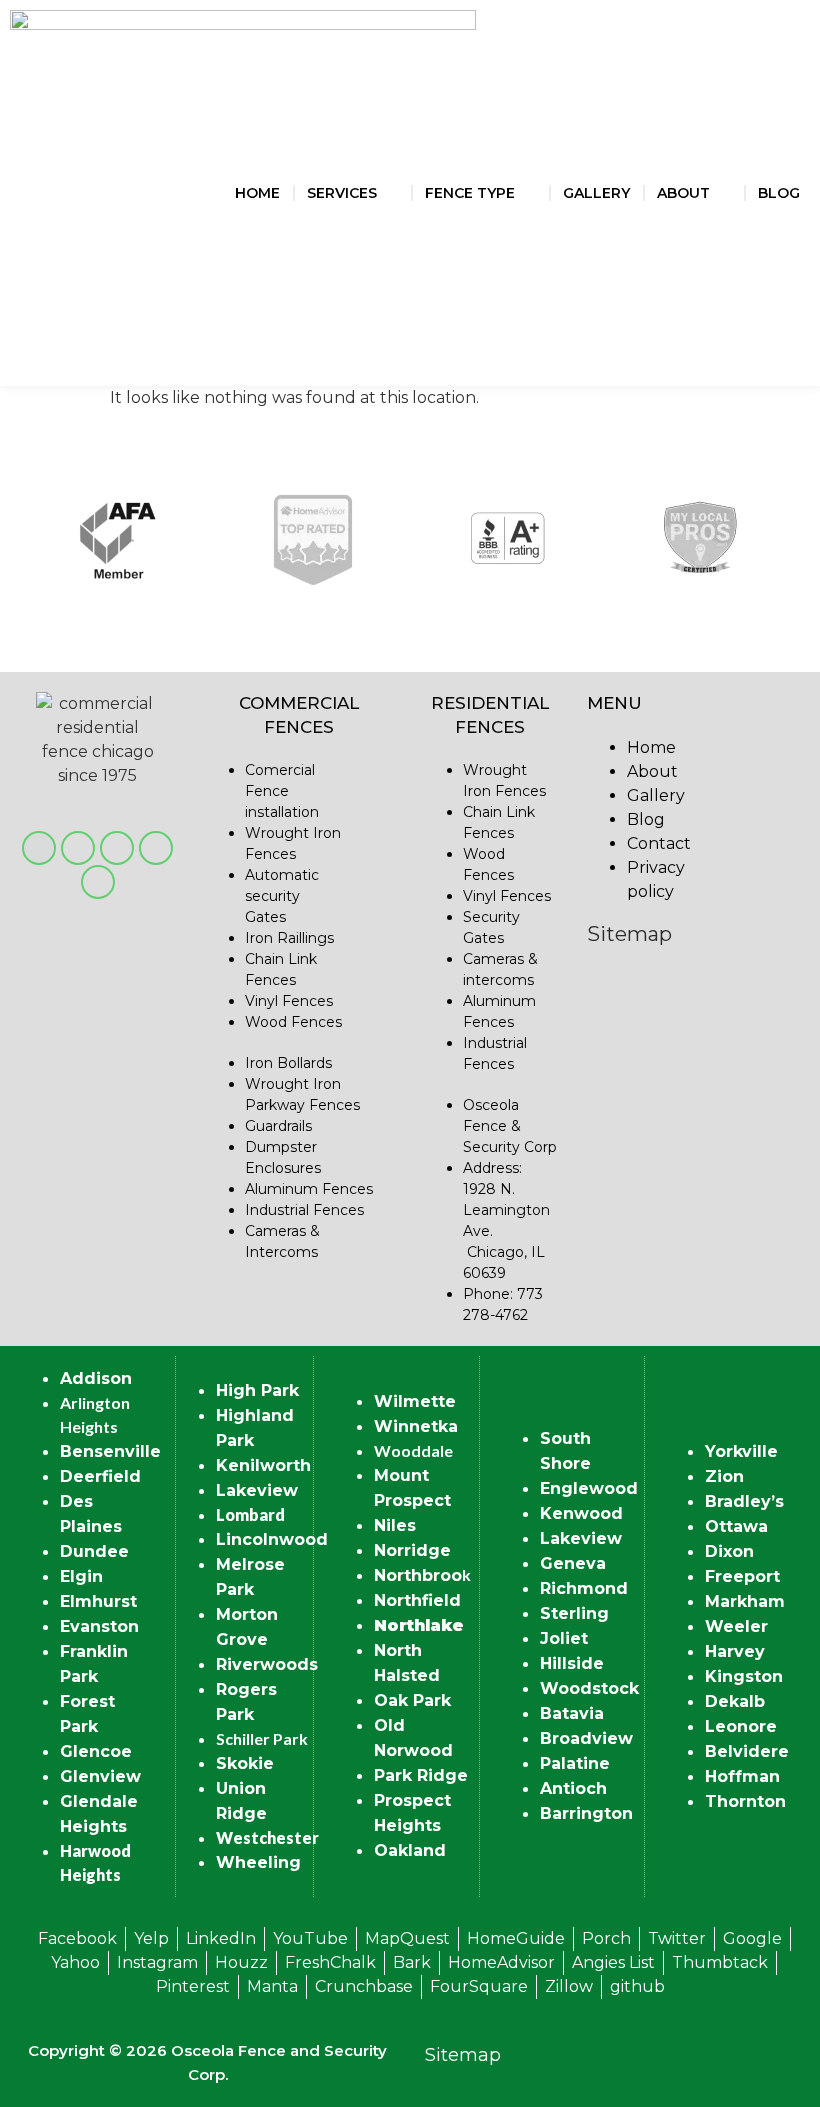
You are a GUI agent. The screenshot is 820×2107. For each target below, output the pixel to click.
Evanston (99, 1626)
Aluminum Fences (309, 1189)
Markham (745, 1601)
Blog (779, 193)
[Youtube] (78, 848)
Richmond (584, 1588)
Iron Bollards (288, 1063)
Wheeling (258, 1862)
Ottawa (736, 1526)
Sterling (574, 1613)
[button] (39, 543)
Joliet (564, 1638)
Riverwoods (267, 1664)
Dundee (94, 1551)
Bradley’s (744, 1501)
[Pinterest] (117, 848)
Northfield (417, 1600)
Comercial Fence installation (282, 791)
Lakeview (257, 1490)
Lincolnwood (272, 1539)
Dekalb (735, 1701)
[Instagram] (156, 848)
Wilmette (415, 1401)
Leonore (741, 1726)
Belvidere (747, 1751)
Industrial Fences (304, 1210)
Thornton (745, 1801)
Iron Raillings (289, 938)
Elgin (81, 1576)
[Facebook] (39, 848)
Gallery (596, 193)
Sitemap (629, 934)
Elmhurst (98, 1601)
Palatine (575, 1763)
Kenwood (581, 1513)
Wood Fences (293, 1022)
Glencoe (96, 1751)
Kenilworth (263, 1465)
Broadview (586, 1738)
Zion (724, 1476)
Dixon (729, 1551)
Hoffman (742, 1776)
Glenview (100, 1776)
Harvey (735, 1651)
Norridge (412, 1550)
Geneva (573, 1563)
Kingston (744, 1676)
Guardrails (278, 1126)
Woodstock (589, 1688)
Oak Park (412, 1700)
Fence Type (470, 193)
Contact (659, 843)
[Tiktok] (98, 882)
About (683, 193)
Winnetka (416, 1426)
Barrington (586, 1813)
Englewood (589, 1488)
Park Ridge (421, 1775)
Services (342, 193)
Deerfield (100, 1476)
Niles (395, 1525)
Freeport (742, 1576)
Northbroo (418, 1575)
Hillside (572, 1663)
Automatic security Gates (282, 896)
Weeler (736, 1626)
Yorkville (741, 1451)
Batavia (572, 1713)
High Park (257, 1390)
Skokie (245, 1763)
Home (257, 193)
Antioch (573, 1788)
